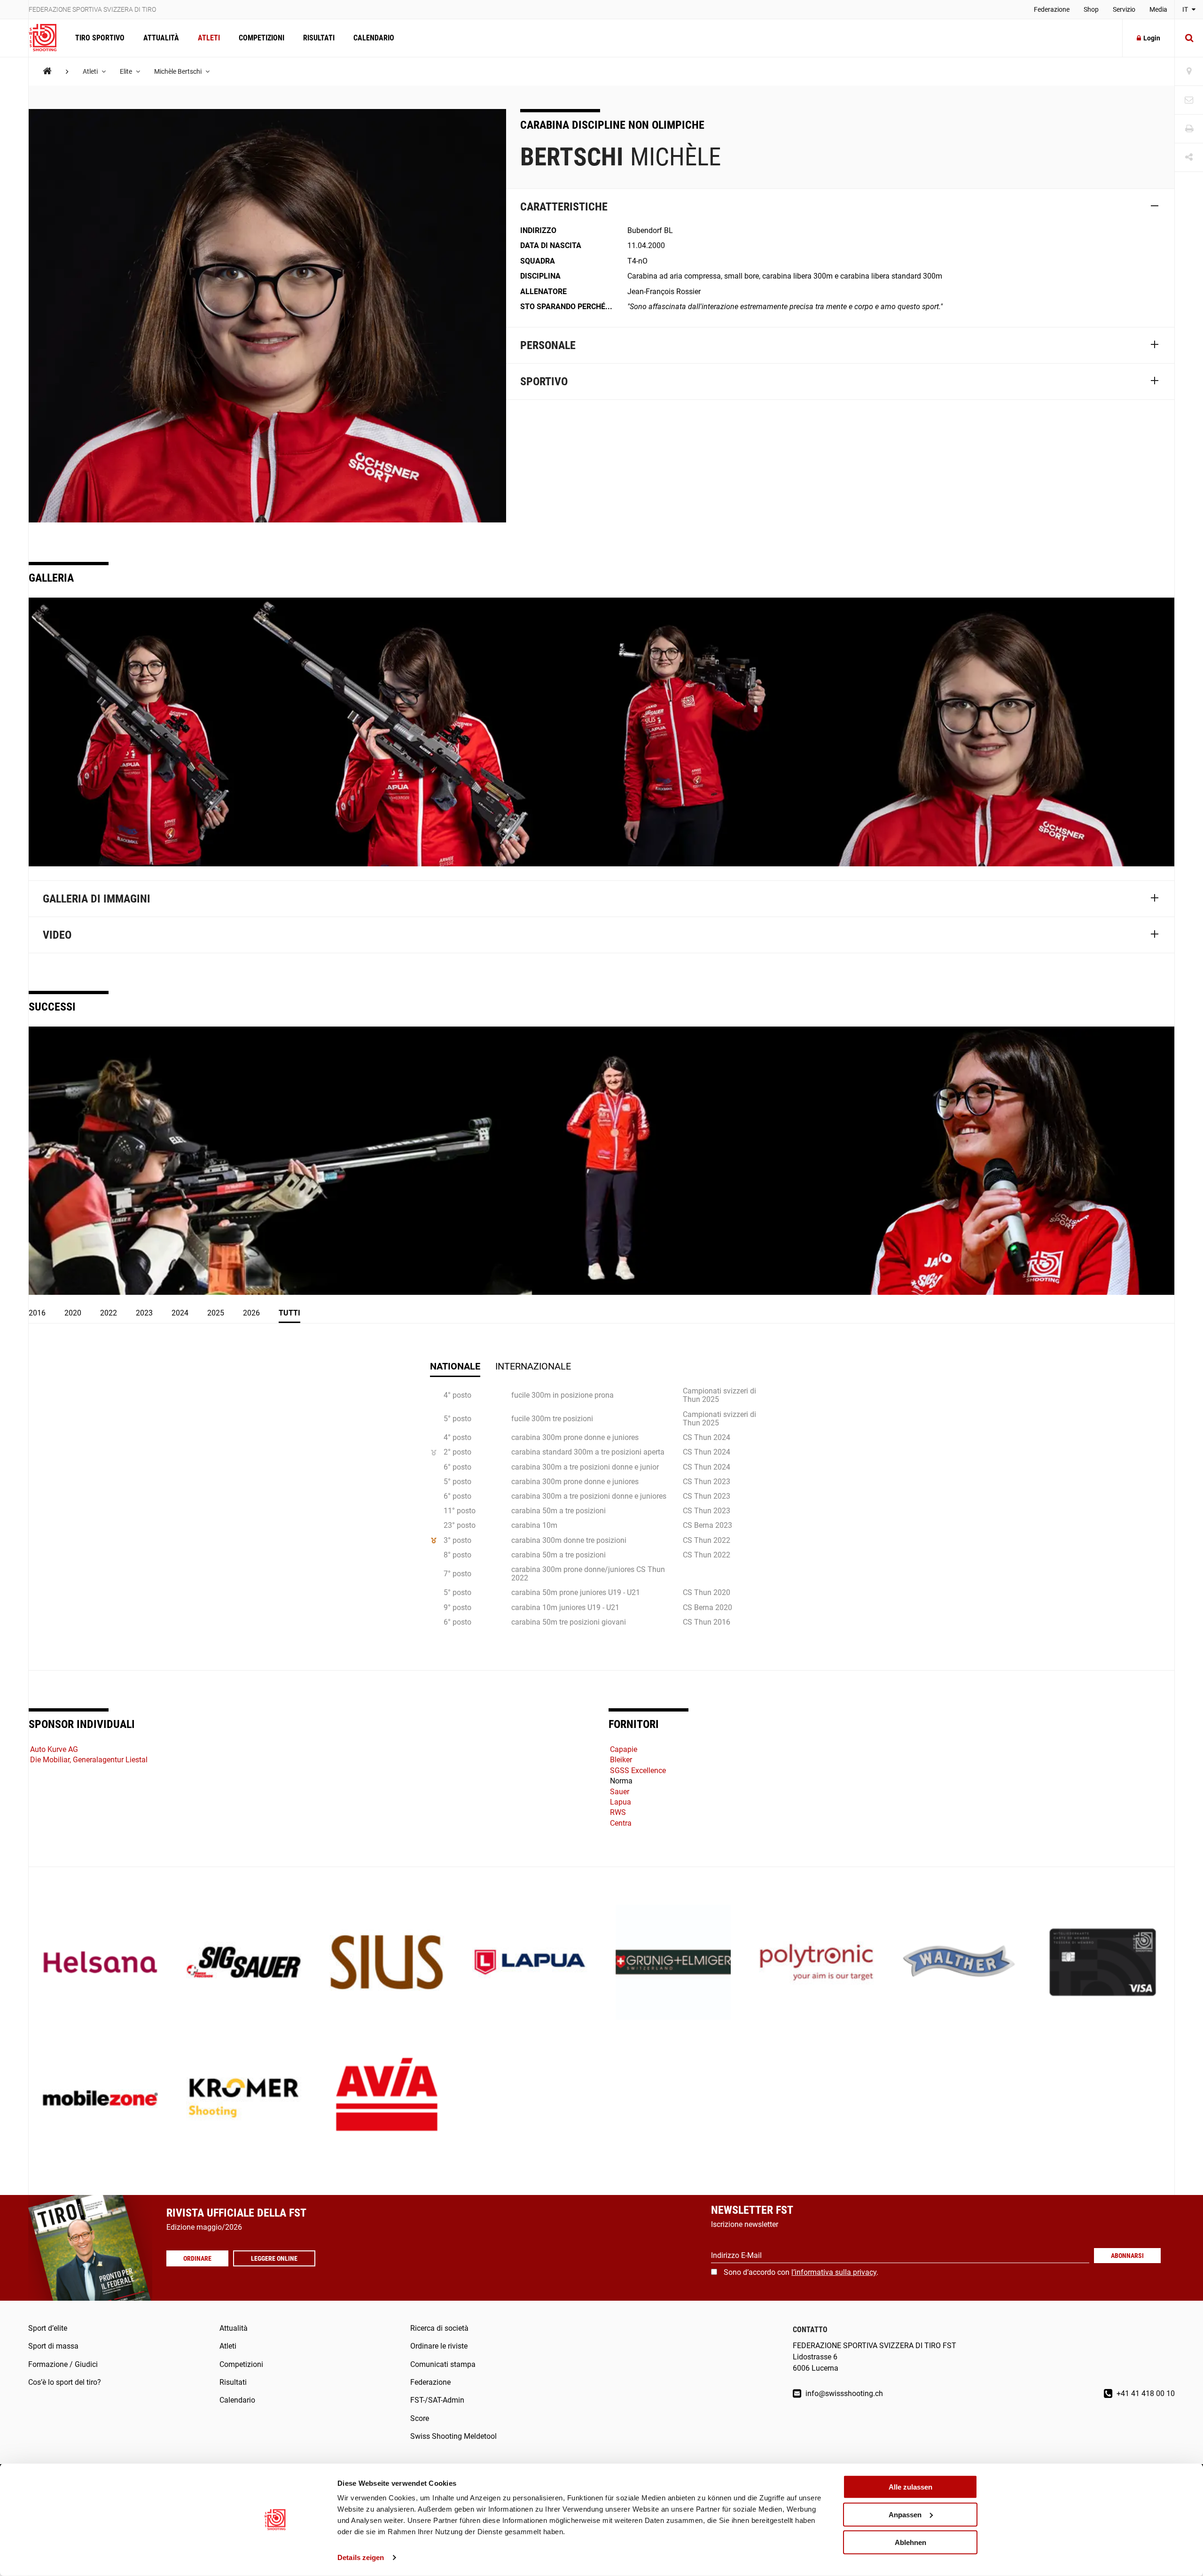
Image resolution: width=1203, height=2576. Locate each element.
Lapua (621, 1802)
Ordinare (197, 2258)
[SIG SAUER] (244, 1963)
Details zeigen (361, 2557)
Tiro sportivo (100, 38)
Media (1158, 9)
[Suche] (1189, 38)
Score (420, 2418)
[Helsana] (100, 1963)
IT (1186, 9)
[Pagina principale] (47, 38)
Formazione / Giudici (63, 2364)
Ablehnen (910, 2542)
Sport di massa (53, 2346)
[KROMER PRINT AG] (244, 2099)
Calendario (374, 38)
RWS (618, 1812)
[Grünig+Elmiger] (673, 1963)
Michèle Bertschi (179, 71)
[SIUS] (387, 1963)
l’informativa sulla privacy (834, 2272)
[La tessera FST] (1103, 1963)
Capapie (624, 1749)
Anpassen (905, 2515)
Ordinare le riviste (439, 2346)
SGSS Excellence (638, 1771)
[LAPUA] (530, 1963)
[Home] (47, 71)
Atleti (209, 38)
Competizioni (262, 38)
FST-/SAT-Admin (437, 2400)
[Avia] (387, 2099)
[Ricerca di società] (1189, 72)
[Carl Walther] (960, 1963)
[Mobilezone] (100, 2099)
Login (1152, 38)
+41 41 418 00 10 (1145, 2393)
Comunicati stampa (443, 2364)
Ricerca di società (439, 2328)
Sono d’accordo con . (801, 2272)
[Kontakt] (1189, 100)
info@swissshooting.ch (843, 2393)
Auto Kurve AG (54, 1749)
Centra (621, 1823)
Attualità (161, 38)
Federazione (1052, 9)
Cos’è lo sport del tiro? (65, 2382)
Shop (1091, 9)
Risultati (319, 38)
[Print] (1189, 129)
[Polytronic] (816, 1963)
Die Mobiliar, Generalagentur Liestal (89, 1760)
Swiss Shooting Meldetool (453, 2436)
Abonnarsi (1127, 2256)
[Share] (1189, 158)
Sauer (620, 1792)
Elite (127, 71)
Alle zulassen (910, 2487)
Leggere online (274, 2258)
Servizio (1124, 9)
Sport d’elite (48, 2328)
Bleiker (621, 1760)
